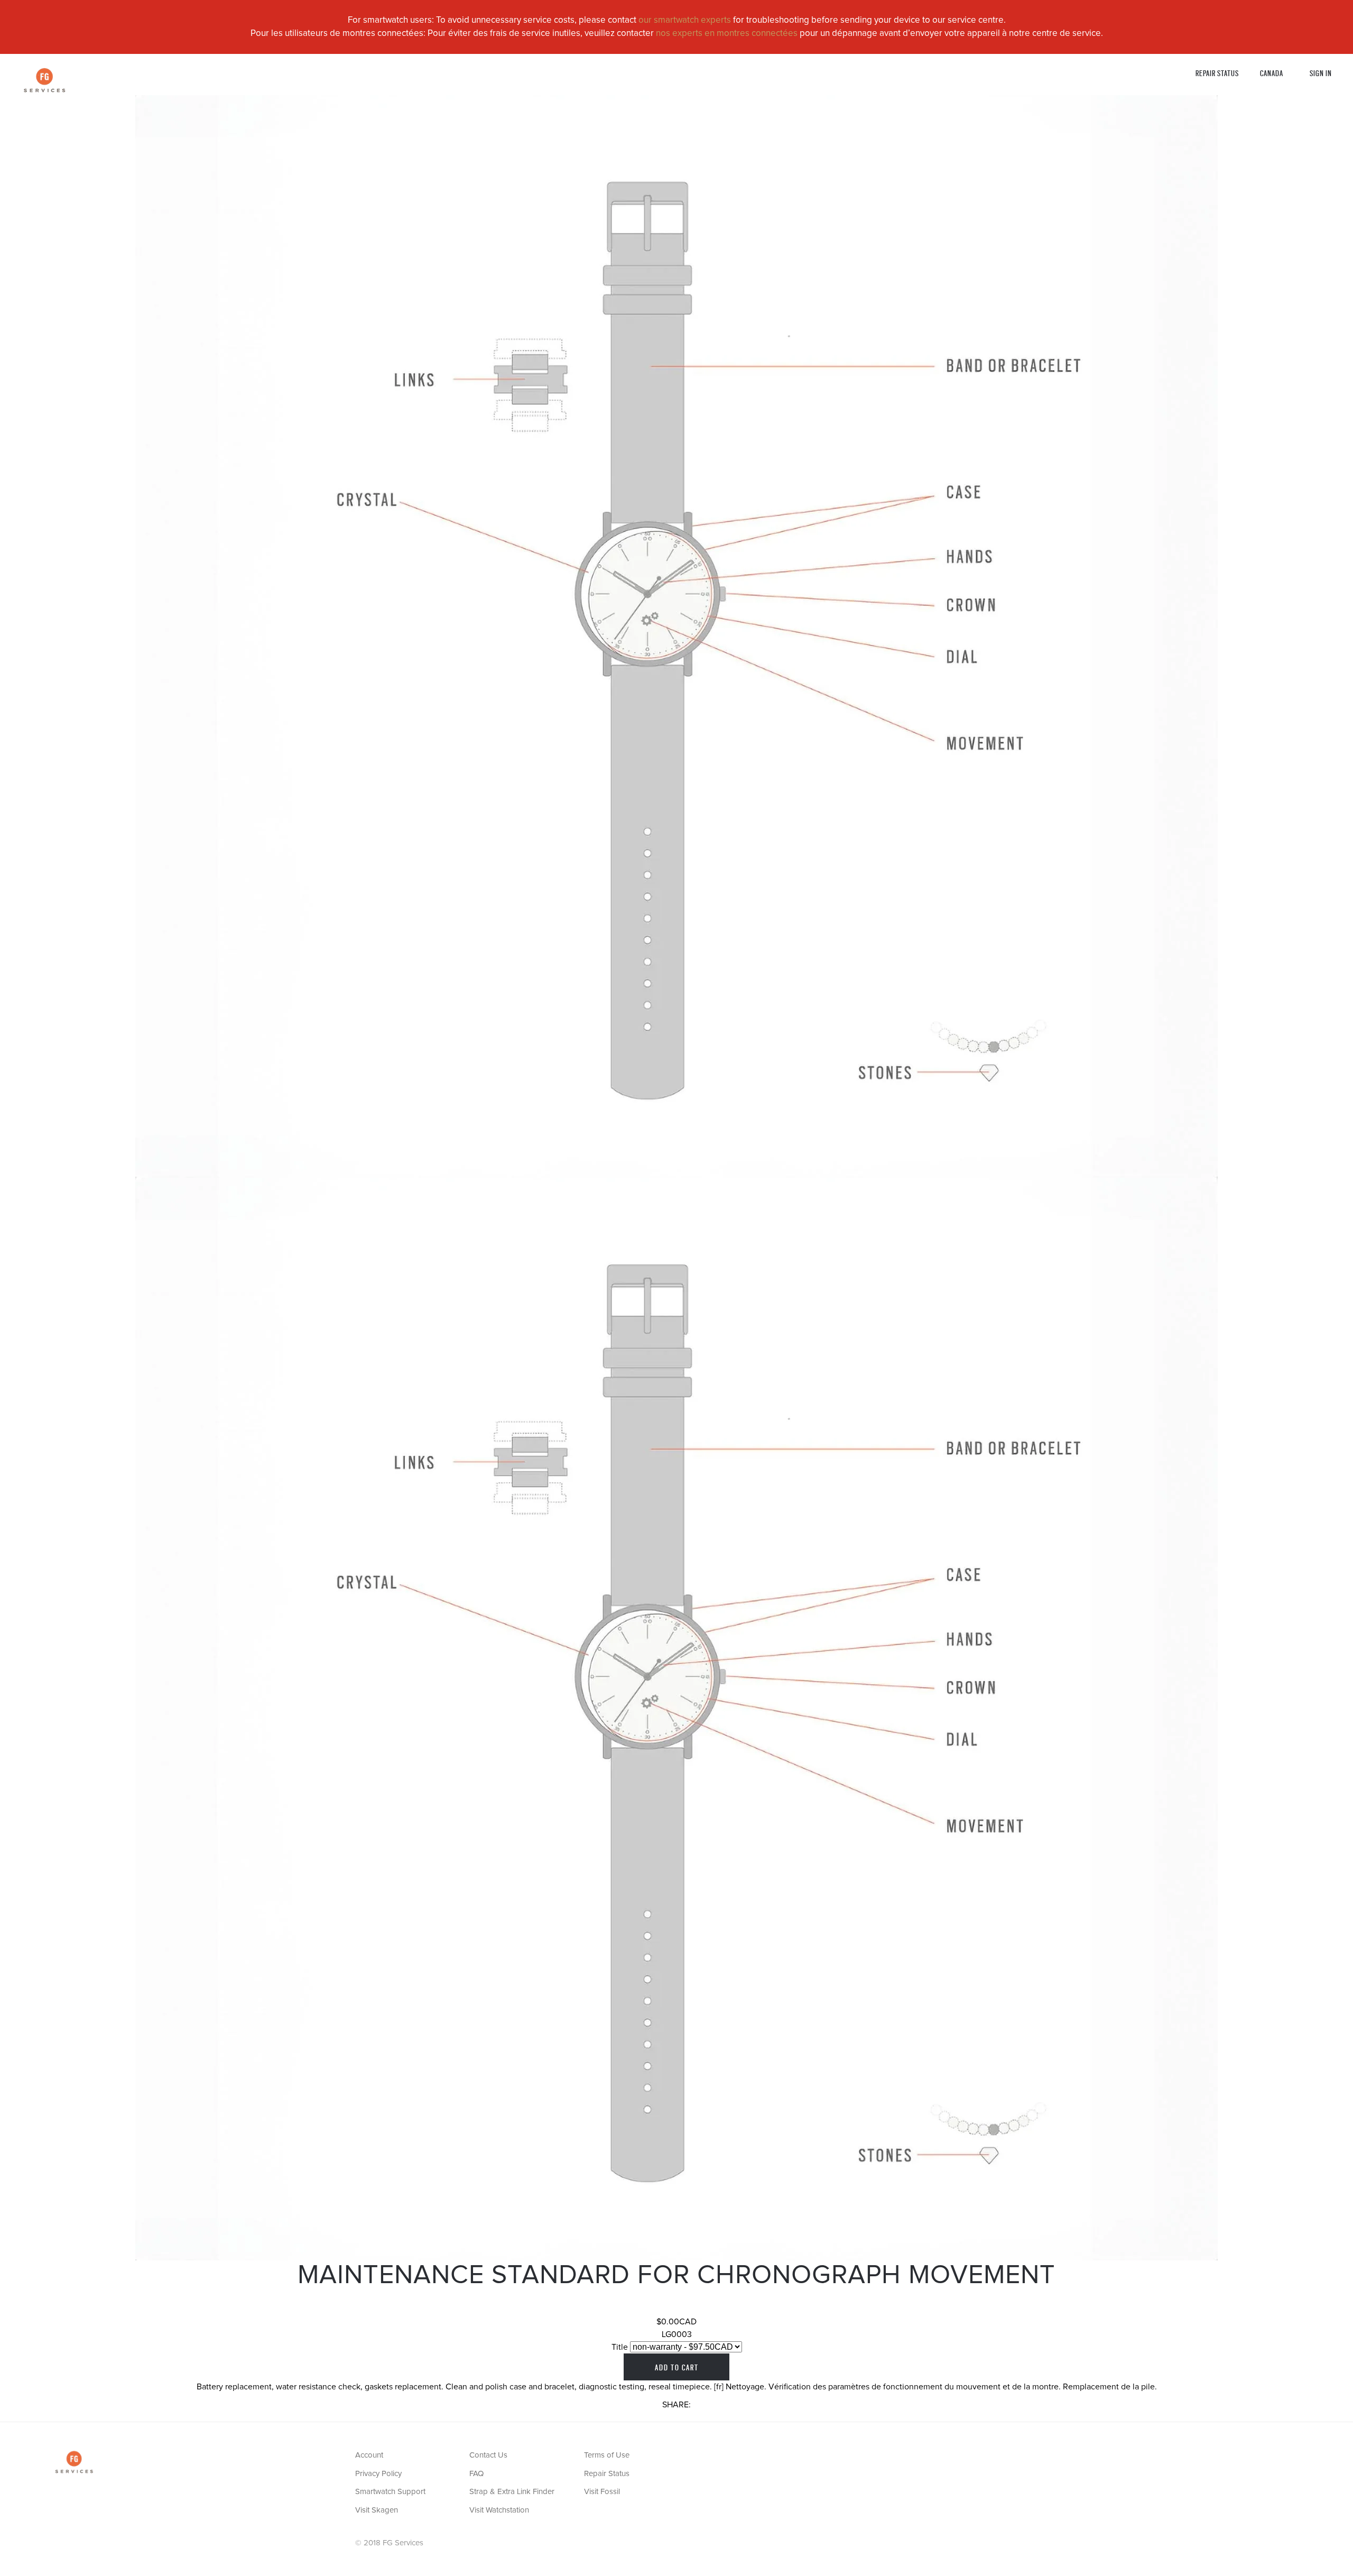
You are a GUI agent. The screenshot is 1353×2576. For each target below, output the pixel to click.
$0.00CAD (676, 2322)
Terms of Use (607, 2455)
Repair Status (1217, 73)
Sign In (1321, 73)
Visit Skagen (377, 2510)
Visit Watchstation (499, 2510)
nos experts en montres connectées (727, 34)
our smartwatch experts (685, 20)
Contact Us (488, 2455)
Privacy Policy (378, 2474)
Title (620, 2347)
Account (369, 2455)
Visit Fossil (602, 2492)
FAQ (476, 2474)
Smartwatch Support (390, 2492)
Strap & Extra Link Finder (512, 2492)
